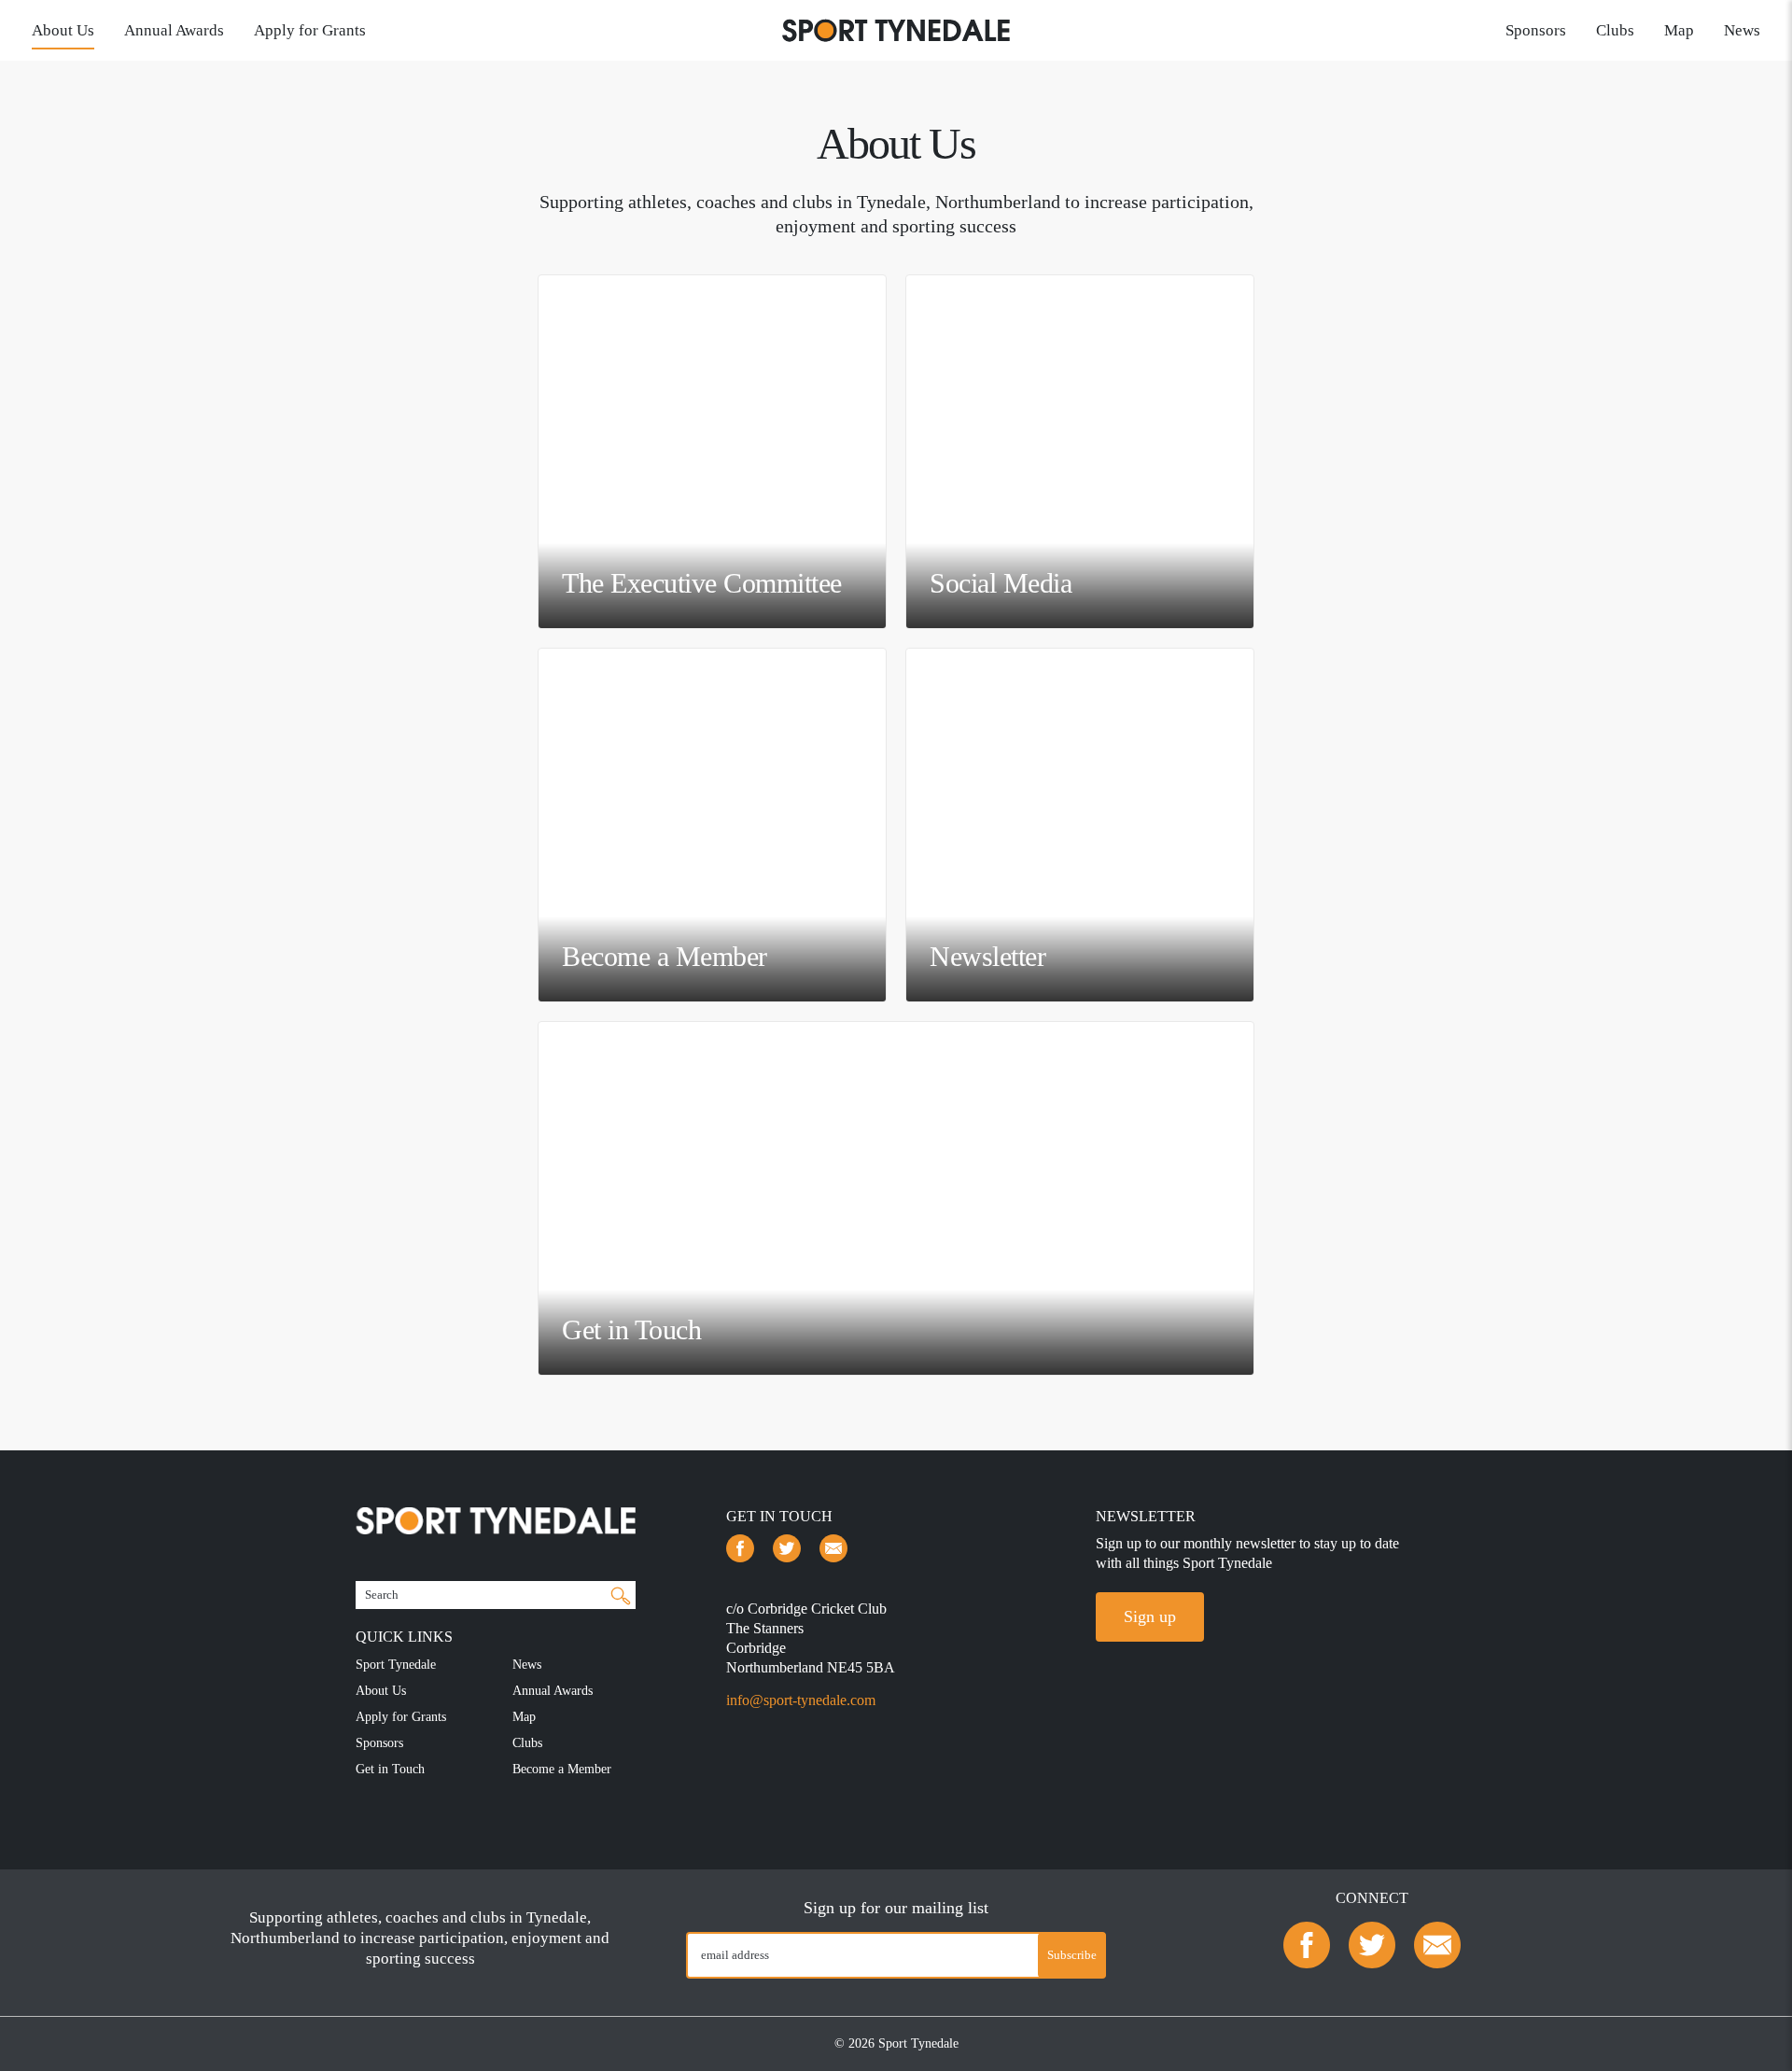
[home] (896, 28)
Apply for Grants (310, 30)
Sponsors (1536, 30)
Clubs (1615, 30)
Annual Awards (174, 30)
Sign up (1150, 1616)
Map (1679, 30)
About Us (63, 30)
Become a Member (562, 1769)
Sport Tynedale (396, 1665)
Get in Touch (390, 1769)
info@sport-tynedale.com (801, 1700)
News (1742, 30)
